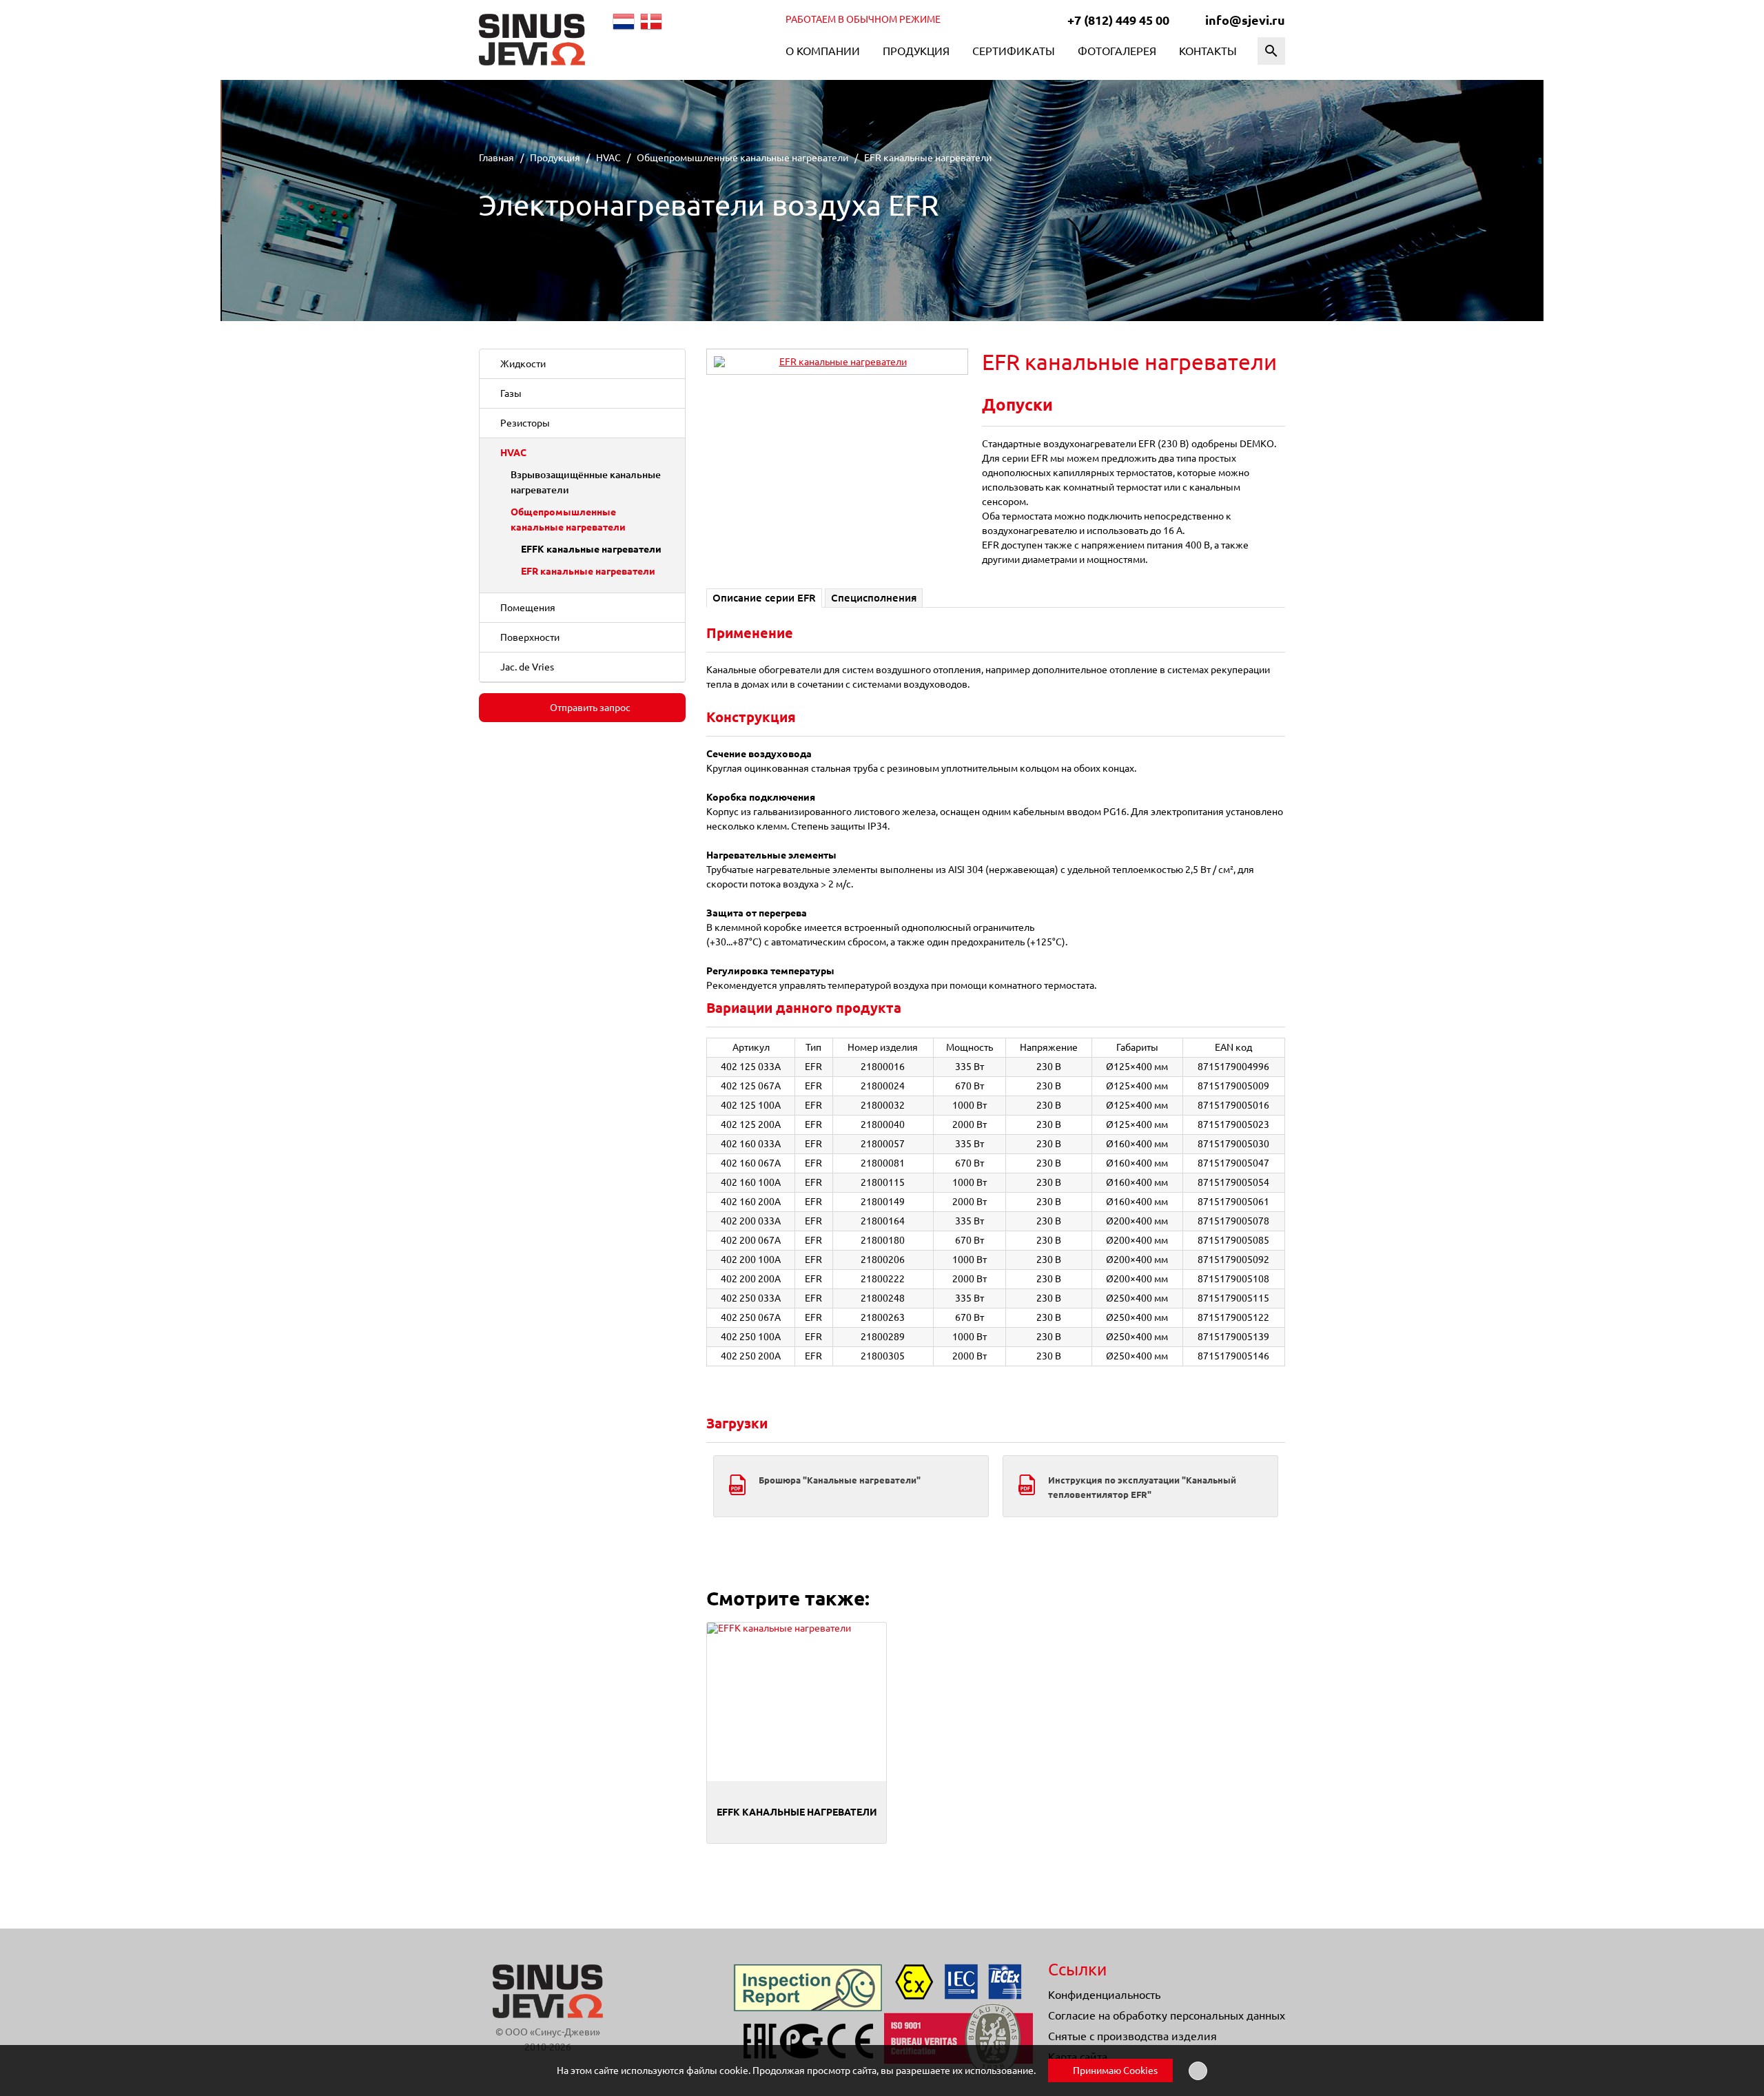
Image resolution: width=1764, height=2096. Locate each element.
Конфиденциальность (1104, 1995)
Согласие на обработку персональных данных (1167, 2015)
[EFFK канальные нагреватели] (797, 1702)
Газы (511, 393)
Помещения (528, 608)
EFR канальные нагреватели (588, 571)
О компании (823, 51)
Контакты (1208, 51)
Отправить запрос (589, 708)
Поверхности (530, 637)
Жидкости (523, 364)
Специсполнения (874, 598)
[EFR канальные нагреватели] (837, 362)
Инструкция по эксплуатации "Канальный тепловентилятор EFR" (1142, 1487)
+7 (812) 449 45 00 (1118, 20)
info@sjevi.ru (1245, 20)
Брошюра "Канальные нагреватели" (840, 1480)
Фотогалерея (1117, 51)
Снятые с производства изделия (1132, 2036)
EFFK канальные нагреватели (591, 549)
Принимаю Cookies (1114, 2071)
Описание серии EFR (764, 598)
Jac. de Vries (527, 667)
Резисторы (525, 423)
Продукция (916, 51)
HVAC (513, 453)
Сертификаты (1014, 51)
